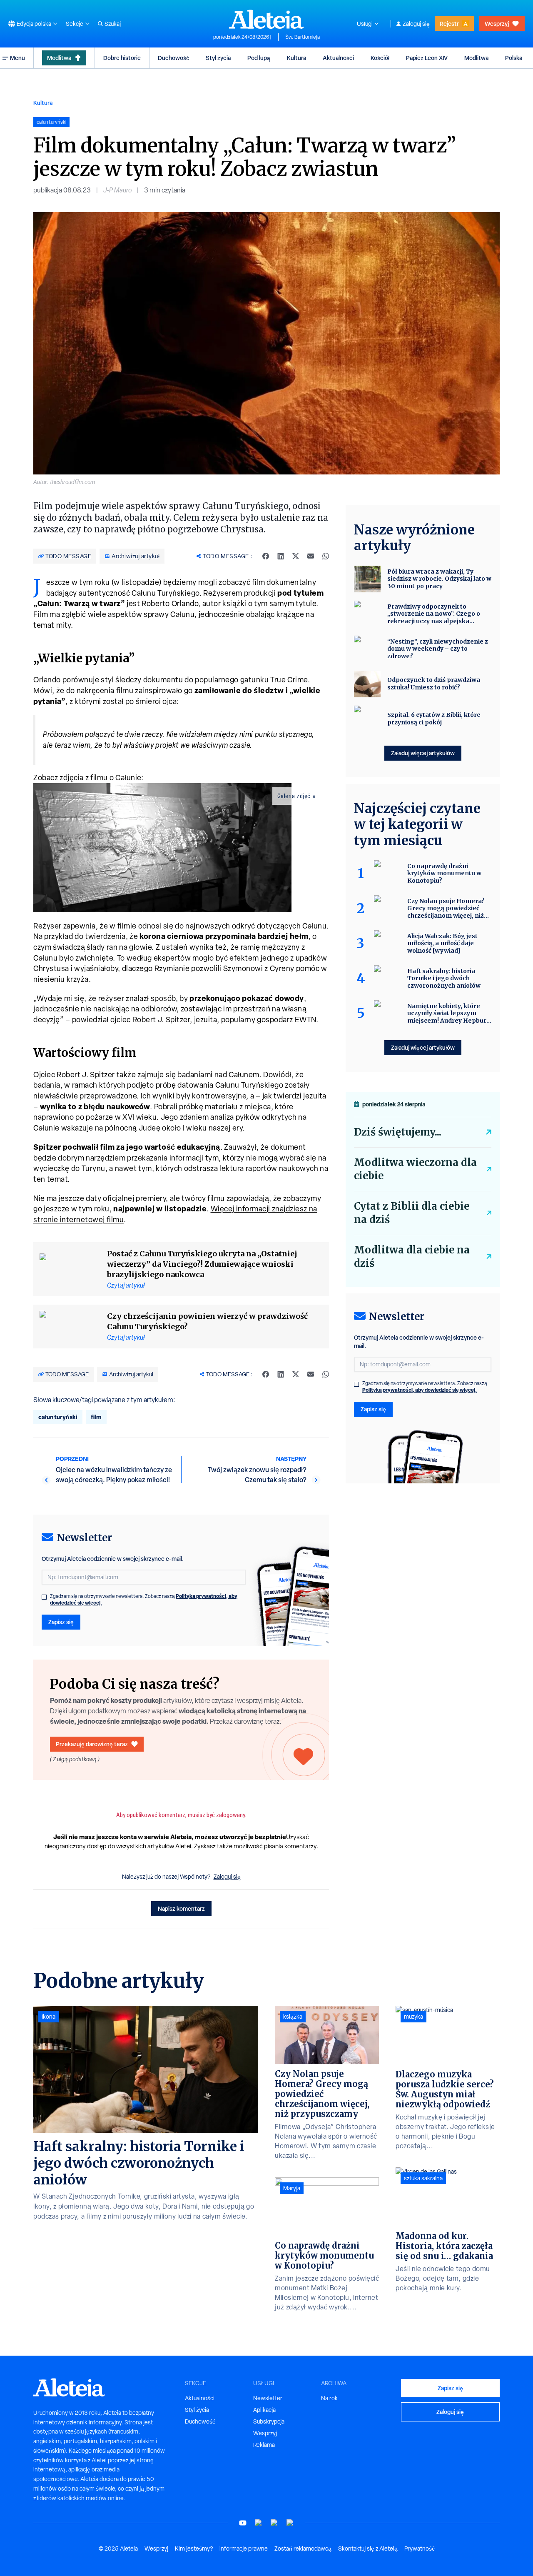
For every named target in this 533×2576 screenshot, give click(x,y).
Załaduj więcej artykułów (423, 753)
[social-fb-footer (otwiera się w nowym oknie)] (259, 2523)
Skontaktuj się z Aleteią (368, 2549)
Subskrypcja (269, 2421)
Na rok (329, 2398)
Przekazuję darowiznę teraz (92, 1744)
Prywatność (420, 2549)
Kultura (296, 58)
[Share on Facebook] (266, 556)
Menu (17, 58)
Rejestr (449, 24)
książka (293, 2017)
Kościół (380, 58)
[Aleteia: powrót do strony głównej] (266, 19)
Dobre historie (122, 58)
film (96, 1417)
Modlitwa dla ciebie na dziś (412, 1257)
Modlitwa (59, 58)
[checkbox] (44, 1597)
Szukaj (113, 24)
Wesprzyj (497, 24)
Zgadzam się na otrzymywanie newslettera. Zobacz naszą (144, 1600)
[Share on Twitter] (296, 556)
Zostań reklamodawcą (303, 2549)
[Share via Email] (311, 556)
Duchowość (173, 58)
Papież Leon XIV (427, 58)
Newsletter (268, 2398)
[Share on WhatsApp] (326, 556)
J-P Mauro (117, 190)
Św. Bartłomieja (303, 37)
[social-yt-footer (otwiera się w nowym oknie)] (243, 2523)
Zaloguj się (416, 24)
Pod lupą (259, 58)
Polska (514, 58)
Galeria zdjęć (294, 796)
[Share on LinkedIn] (281, 556)
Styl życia (218, 58)
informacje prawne (244, 2549)
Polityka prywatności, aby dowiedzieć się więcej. (420, 1390)
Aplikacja (264, 2410)
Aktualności (338, 58)
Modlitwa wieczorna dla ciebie (415, 1169)
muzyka (413, 2017)
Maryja (292, 2188)
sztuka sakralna (423, 2178)
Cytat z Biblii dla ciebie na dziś (412, 1213)
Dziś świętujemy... (398, 1132)
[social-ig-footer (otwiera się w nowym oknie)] (290, 2523)
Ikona (49, 2017)
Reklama (264, 2445)
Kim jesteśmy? (194, 2549)
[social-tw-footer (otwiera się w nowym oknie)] (274, 2523)
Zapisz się (61, 1622)
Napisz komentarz (181, 1908)
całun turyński (58, 1417)
